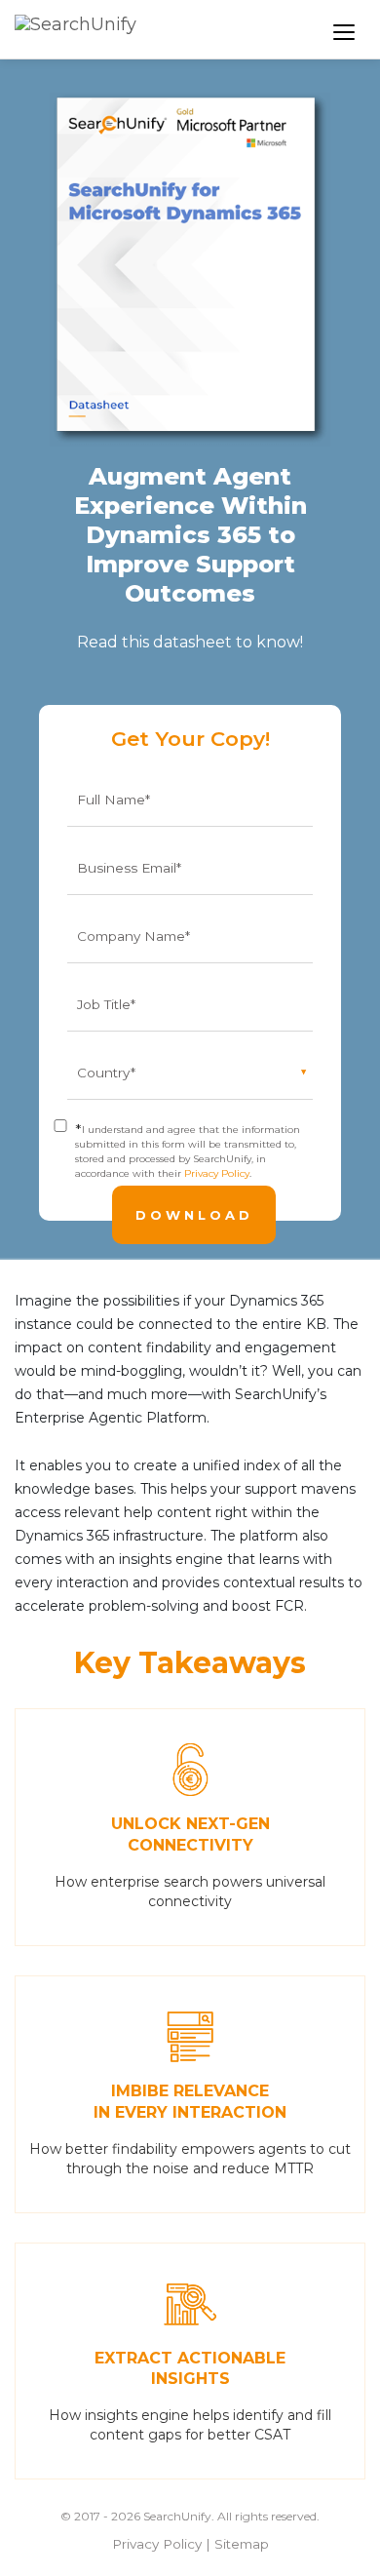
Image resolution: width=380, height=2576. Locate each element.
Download (194, 1215)
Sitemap (242, 2544)
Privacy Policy (217, 1173)
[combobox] (267, 32)
